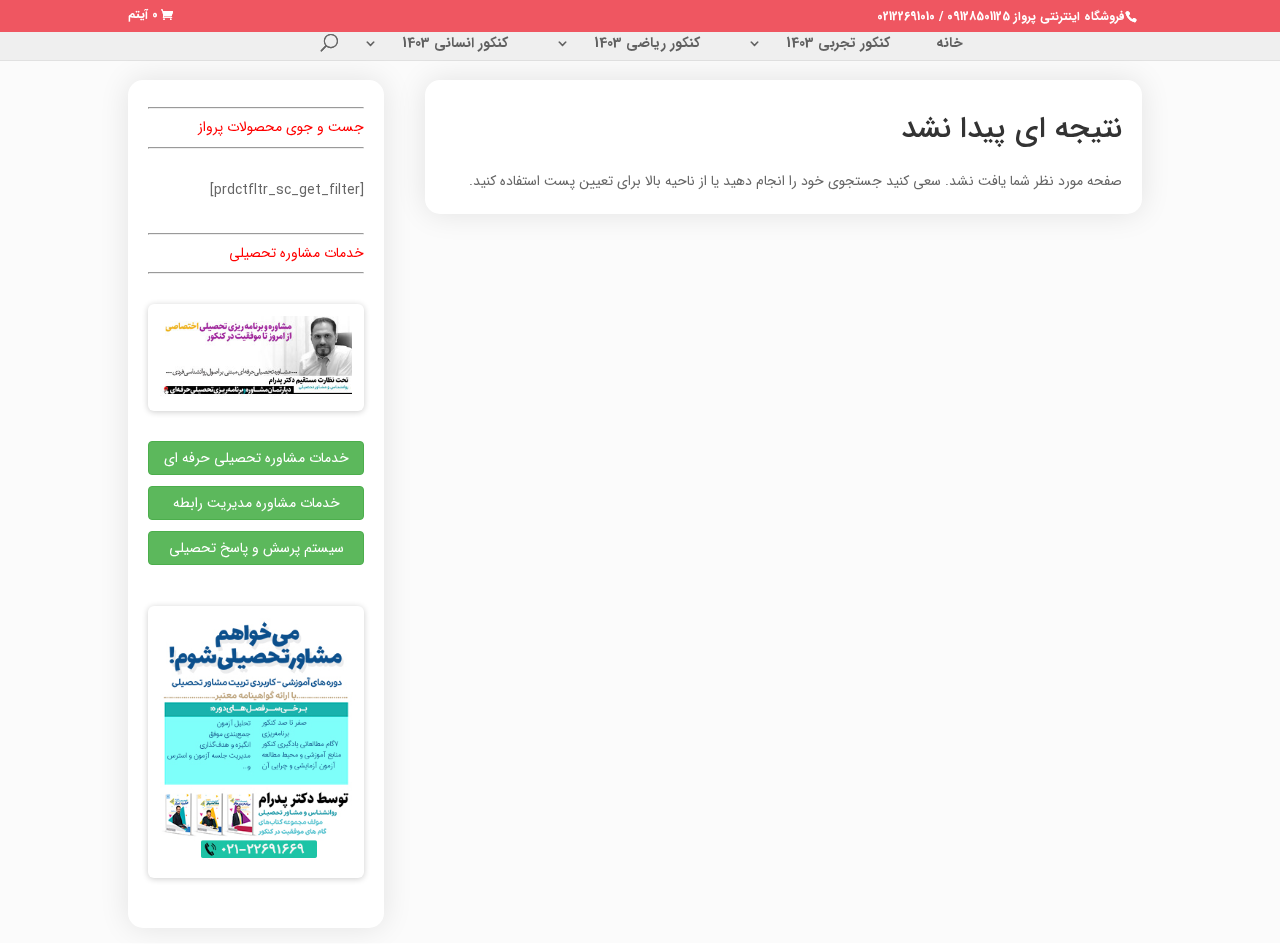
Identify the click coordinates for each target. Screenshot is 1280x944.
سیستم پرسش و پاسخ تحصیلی (256, 548)
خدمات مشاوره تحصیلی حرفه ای (256, 458)
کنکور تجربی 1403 (838, 45)
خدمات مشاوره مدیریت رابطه (256, 503)
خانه (949, 45)
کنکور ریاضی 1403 (647, 45)
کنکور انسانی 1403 (455, 45)
